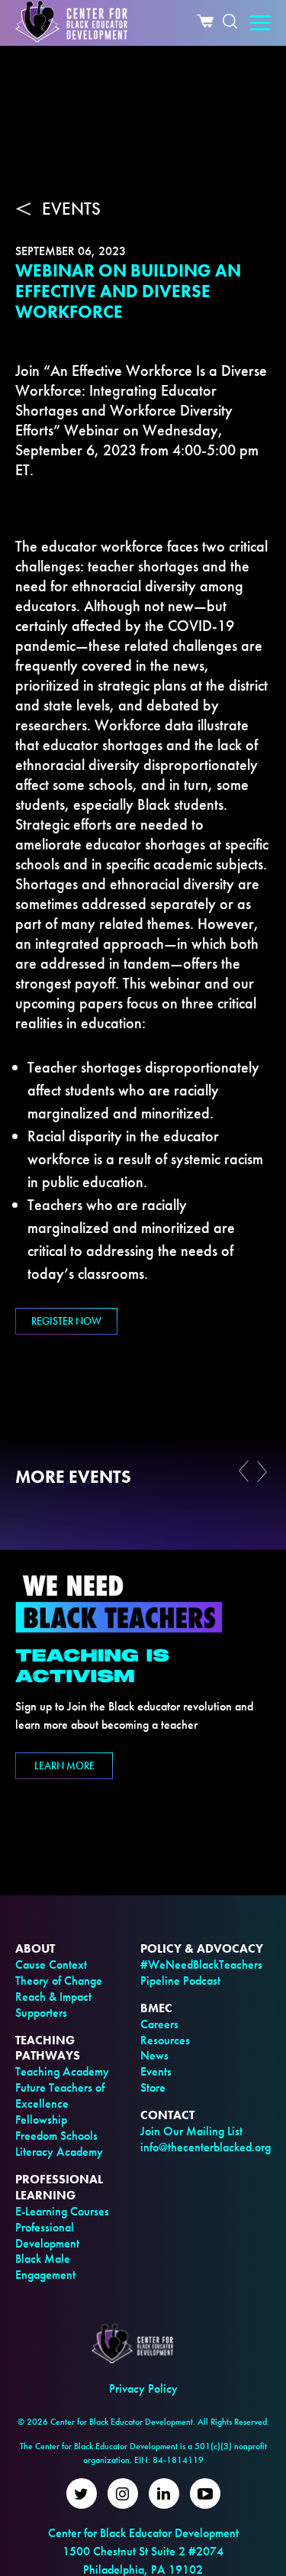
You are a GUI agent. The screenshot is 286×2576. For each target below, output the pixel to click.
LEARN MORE (64, 1765)
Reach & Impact (53, 1997)
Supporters (41, 2013)
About (35, 1948)
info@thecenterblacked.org (206, 2147)
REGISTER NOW (66, 1321)
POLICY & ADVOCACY (202, 1948)
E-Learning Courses (62, 2211)
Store (153, 2087)
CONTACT (167, 2115)
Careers (159, 2024)
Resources (165, 2040)
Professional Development (47, 2235)
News (154, 2055)
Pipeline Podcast (180, 1981)
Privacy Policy (143, 2388)
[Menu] (260, 24)
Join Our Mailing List (191, 2131)
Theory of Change (59, 1981)
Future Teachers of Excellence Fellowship (60, 2104)
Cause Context (51, 1964)
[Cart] (205, 23)
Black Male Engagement (45, 2267)
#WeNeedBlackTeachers (201, 1964)
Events (156, 2071)
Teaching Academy (62, 2071)
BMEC (156, 2008)
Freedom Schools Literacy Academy (59, 2144)
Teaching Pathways (48, 2048)
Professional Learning (59, 2187)
